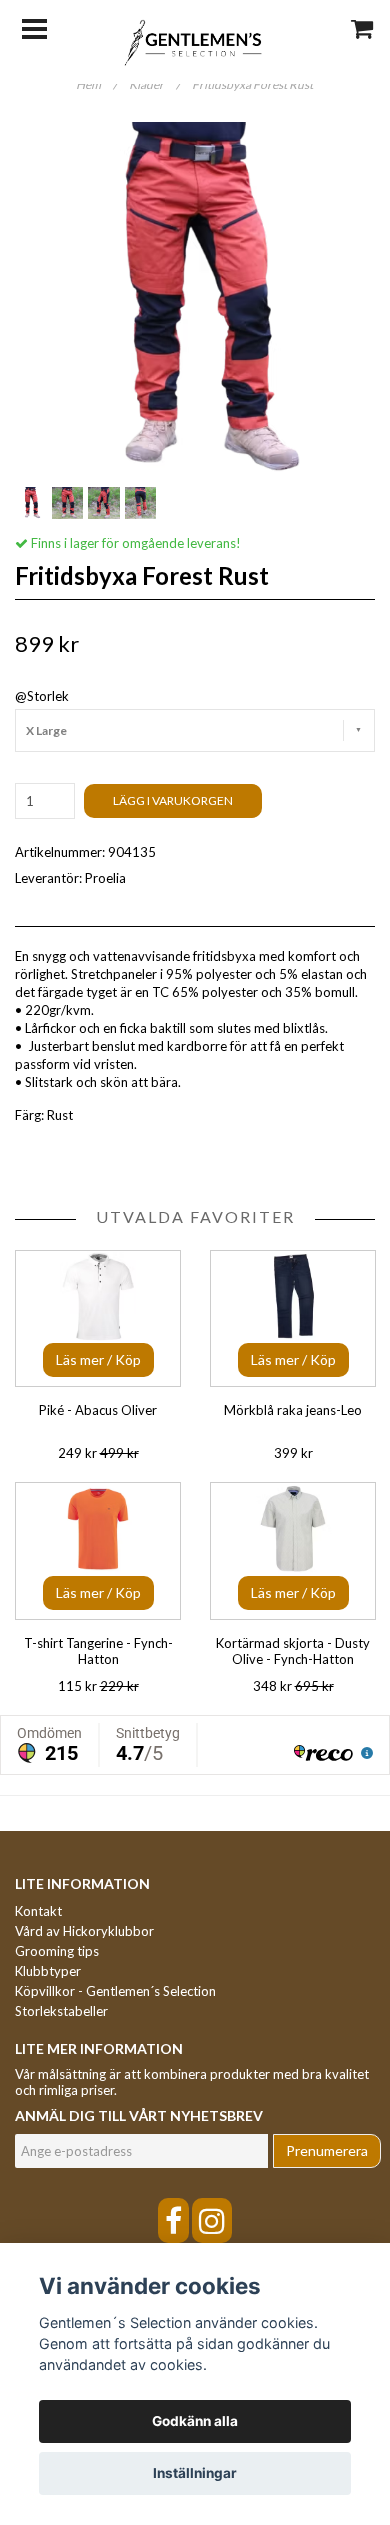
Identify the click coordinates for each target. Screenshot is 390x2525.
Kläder (154, 84)
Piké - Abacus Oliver (98, 1410)
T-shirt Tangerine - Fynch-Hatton (98, 1651)
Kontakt (38, 1911)
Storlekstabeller (61, 2011)
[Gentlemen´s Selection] (195, 41)
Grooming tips (57, 1951)
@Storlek (42, 696)
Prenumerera (327, 2150)
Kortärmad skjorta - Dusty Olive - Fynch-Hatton (293, 1651)
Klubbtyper (48, 1971)
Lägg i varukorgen (173, 800)
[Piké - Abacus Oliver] (98, 1318)
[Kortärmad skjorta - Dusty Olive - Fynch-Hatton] (293, 1550)
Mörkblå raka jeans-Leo (293, 1410)
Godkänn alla (195, 2421)
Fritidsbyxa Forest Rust (253, 84)
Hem (96, 84)
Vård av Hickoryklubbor (84, 1931)
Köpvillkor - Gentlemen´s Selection (115, 1991)
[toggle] (44, 27)
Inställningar (195, 2473)
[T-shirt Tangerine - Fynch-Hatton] (98, 1550)
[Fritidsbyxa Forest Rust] (195, 302)
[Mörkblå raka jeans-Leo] (293, 1318)
